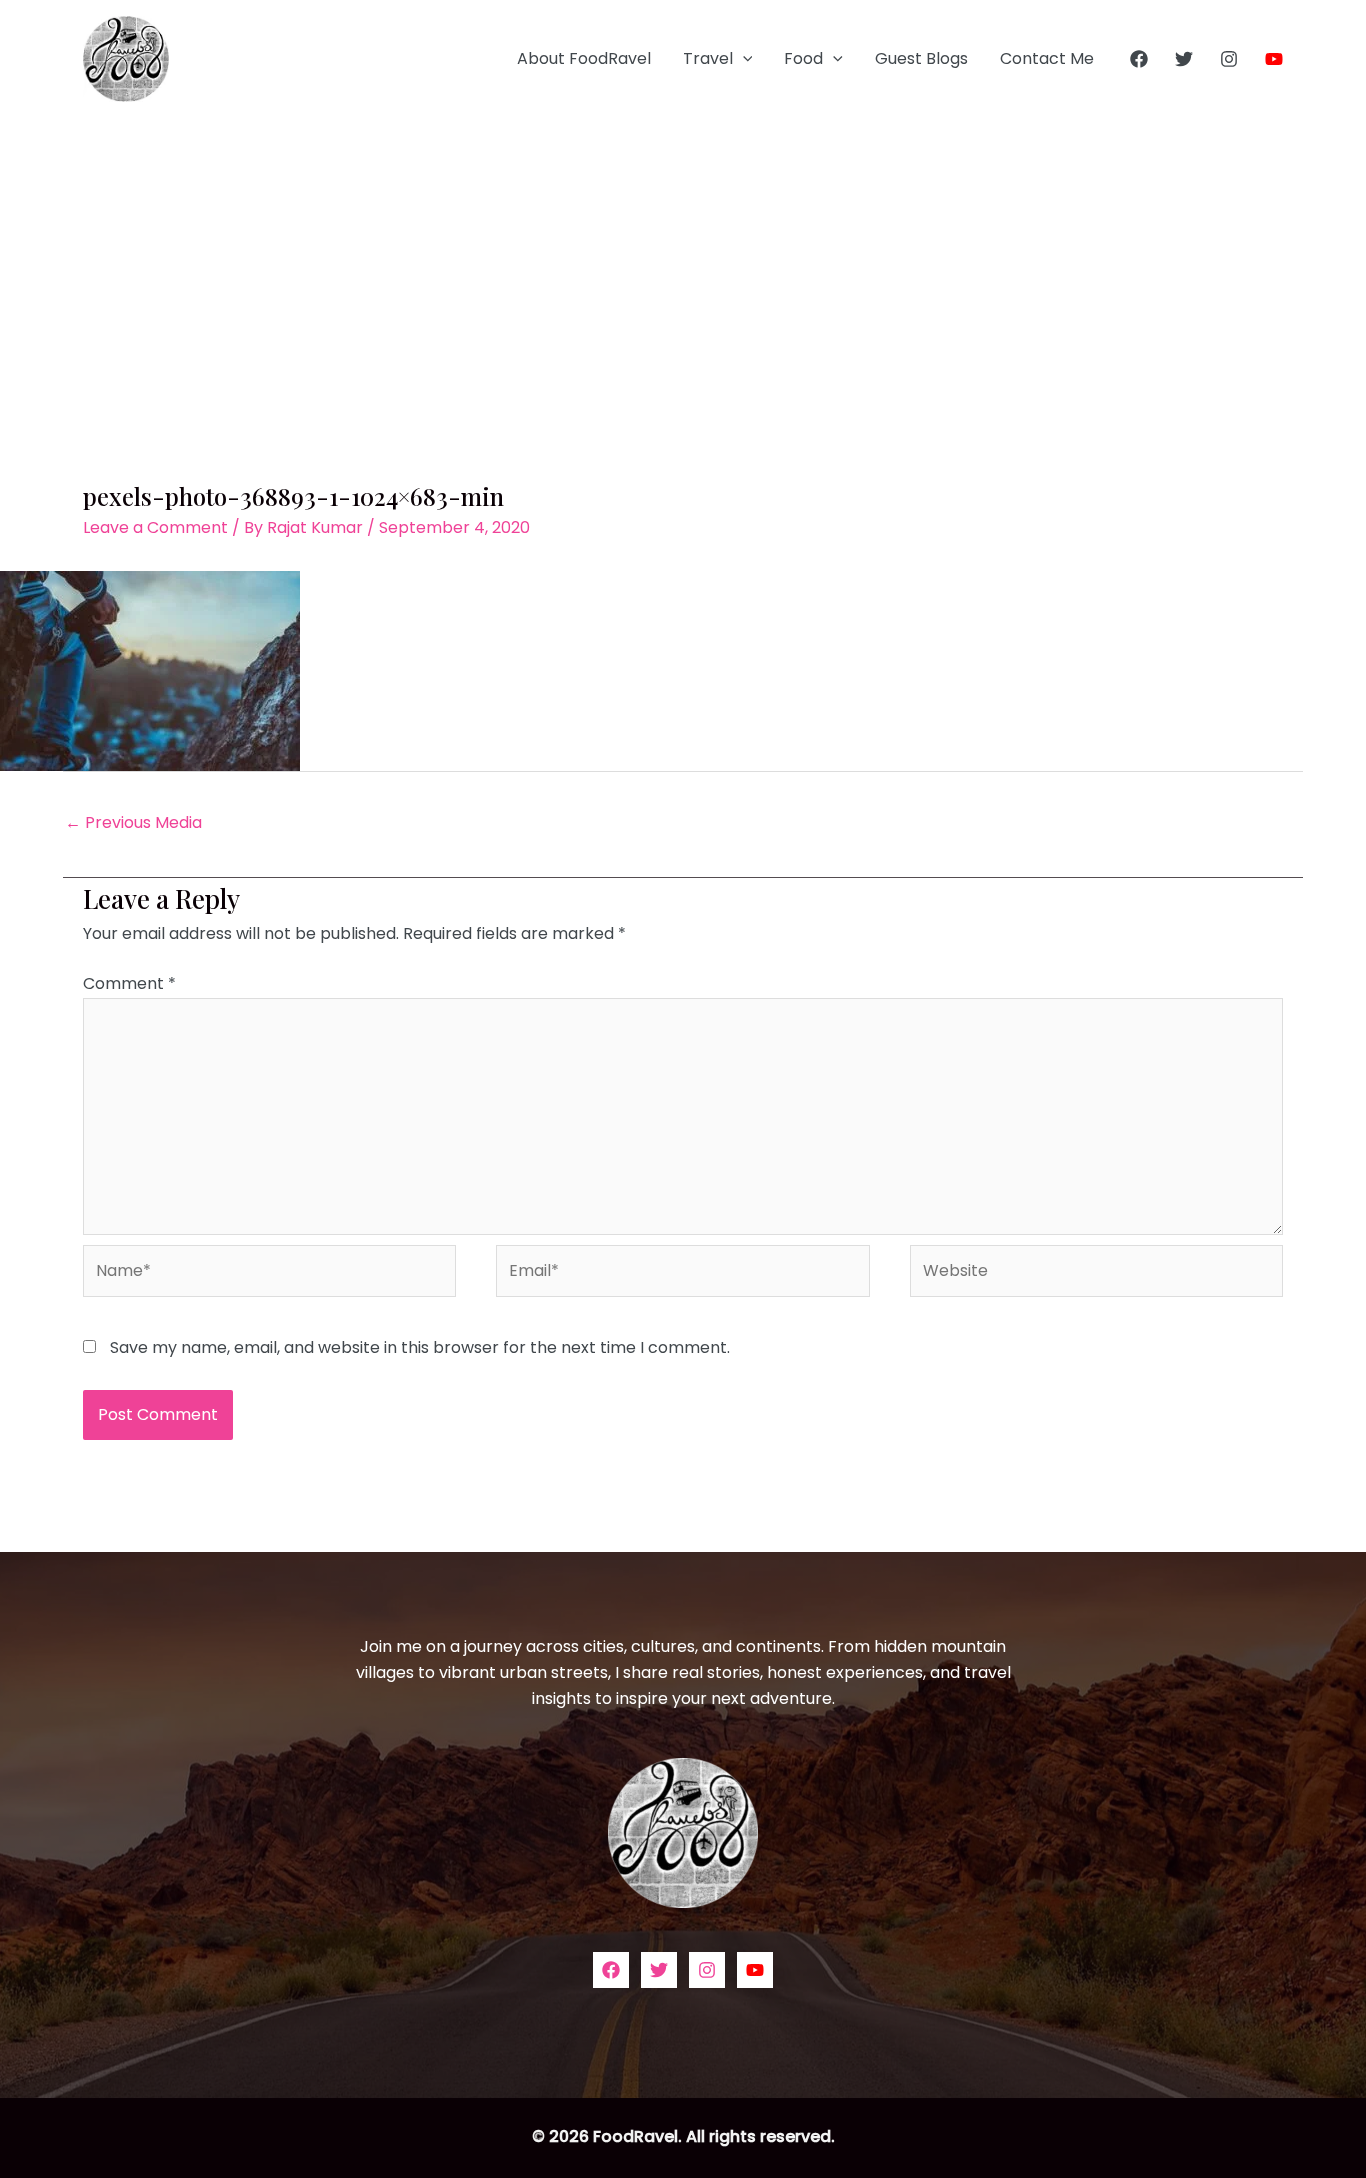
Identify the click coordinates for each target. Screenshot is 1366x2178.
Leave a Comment (155, 527)
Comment (129, 983)
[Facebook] (1139, 59)
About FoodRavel (584, 58)
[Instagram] (1229, 59)
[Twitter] (1184, 59)
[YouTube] (1274, 59)
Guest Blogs (921, 58)
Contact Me (1047, 58)
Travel (708, 58)
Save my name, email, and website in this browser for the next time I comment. (420, 1347)
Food (803, 58)
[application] (743, 59)
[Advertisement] (683, 268)
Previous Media (133, 822)
